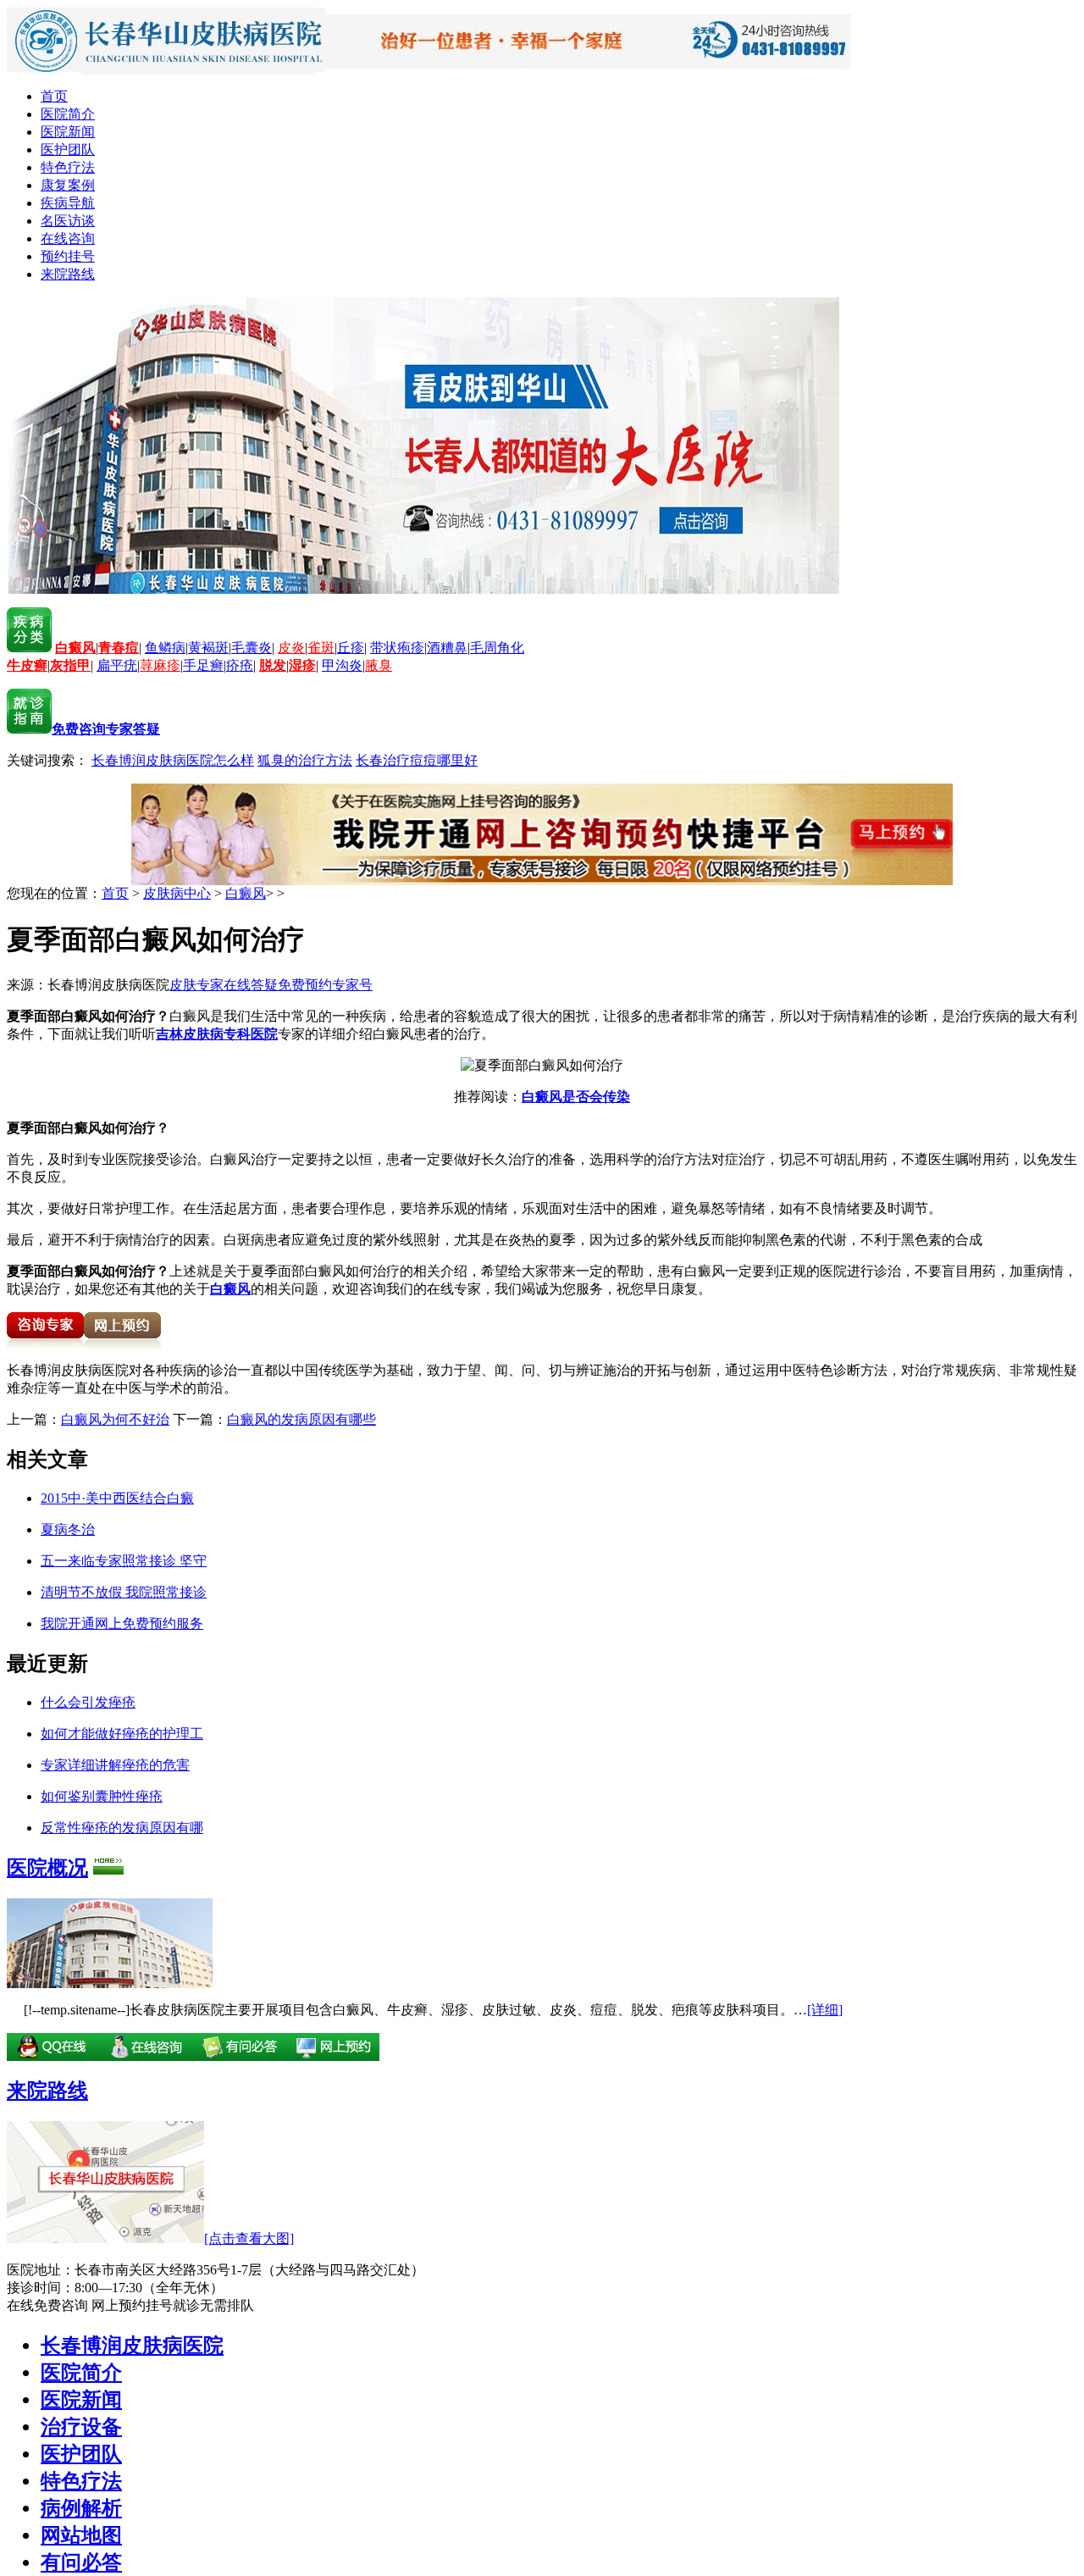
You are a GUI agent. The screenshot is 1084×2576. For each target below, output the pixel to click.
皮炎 (291, 648)
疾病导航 (68, 203)
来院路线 (68, 274)
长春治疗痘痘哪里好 (417, 760)
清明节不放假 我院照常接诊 (124, 1592)
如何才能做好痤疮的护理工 (122, 1734)
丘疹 (351, 648)
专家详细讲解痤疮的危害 (115, 1765)
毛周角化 (497, 648)
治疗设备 (81, 2427)
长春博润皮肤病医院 (132, 2346)
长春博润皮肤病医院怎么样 (173, 760)
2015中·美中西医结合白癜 (117, 1498)
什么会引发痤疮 (88, 1702)
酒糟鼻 (447, 648)
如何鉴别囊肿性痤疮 (102, 1796)
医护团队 (68, 150)
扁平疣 (117, 665)
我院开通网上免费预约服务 (122, 1623)
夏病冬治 (68, 1529)
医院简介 (68, 114)
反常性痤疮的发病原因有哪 (122, 1828)
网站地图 (81, 2535)
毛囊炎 (252, 648)
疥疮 (240, 665)
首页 (54, 96)
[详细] (825, 2010)
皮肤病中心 (177, 893)
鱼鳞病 (165, 648)
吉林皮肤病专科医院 (217, 1034)
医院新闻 (68, 132)
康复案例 (68, 185)
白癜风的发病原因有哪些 (301, 1419)
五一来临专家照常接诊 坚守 (124, 1561)
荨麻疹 (160, 665)
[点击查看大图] (249, 2238)
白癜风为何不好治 (115, 1419)
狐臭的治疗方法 (305, 760)
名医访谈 (68, 221)
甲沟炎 (342, 665)
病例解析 (81, 2508)
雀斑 (321, 648)
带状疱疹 (397, 648)
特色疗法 (68, 167)
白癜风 (246, 893)
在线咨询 (68, 238)
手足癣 (203, 665)
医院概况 (47, 1868)
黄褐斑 (208, 648)
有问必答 (81, 2562)
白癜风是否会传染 (576, 1097)
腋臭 (379, 665)
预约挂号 (68, 256)
